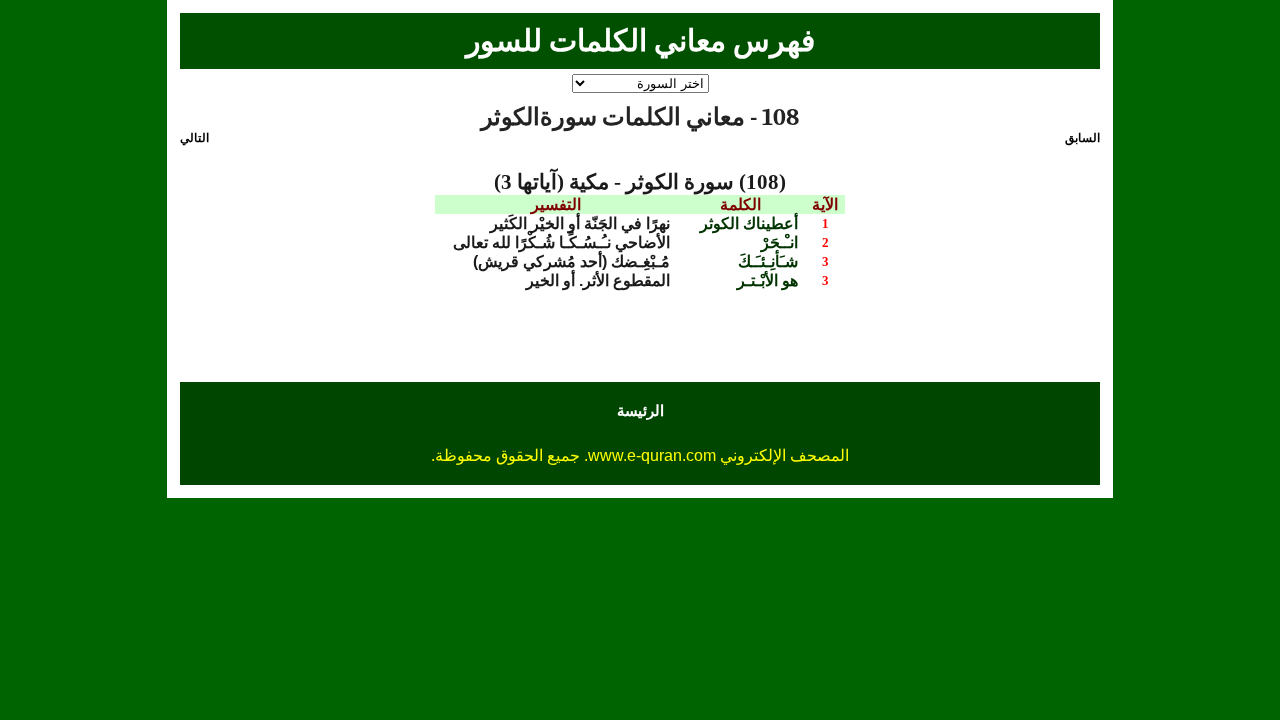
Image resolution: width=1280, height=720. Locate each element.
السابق (1082, 138)
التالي (194, 138)
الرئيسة (640, 410)
